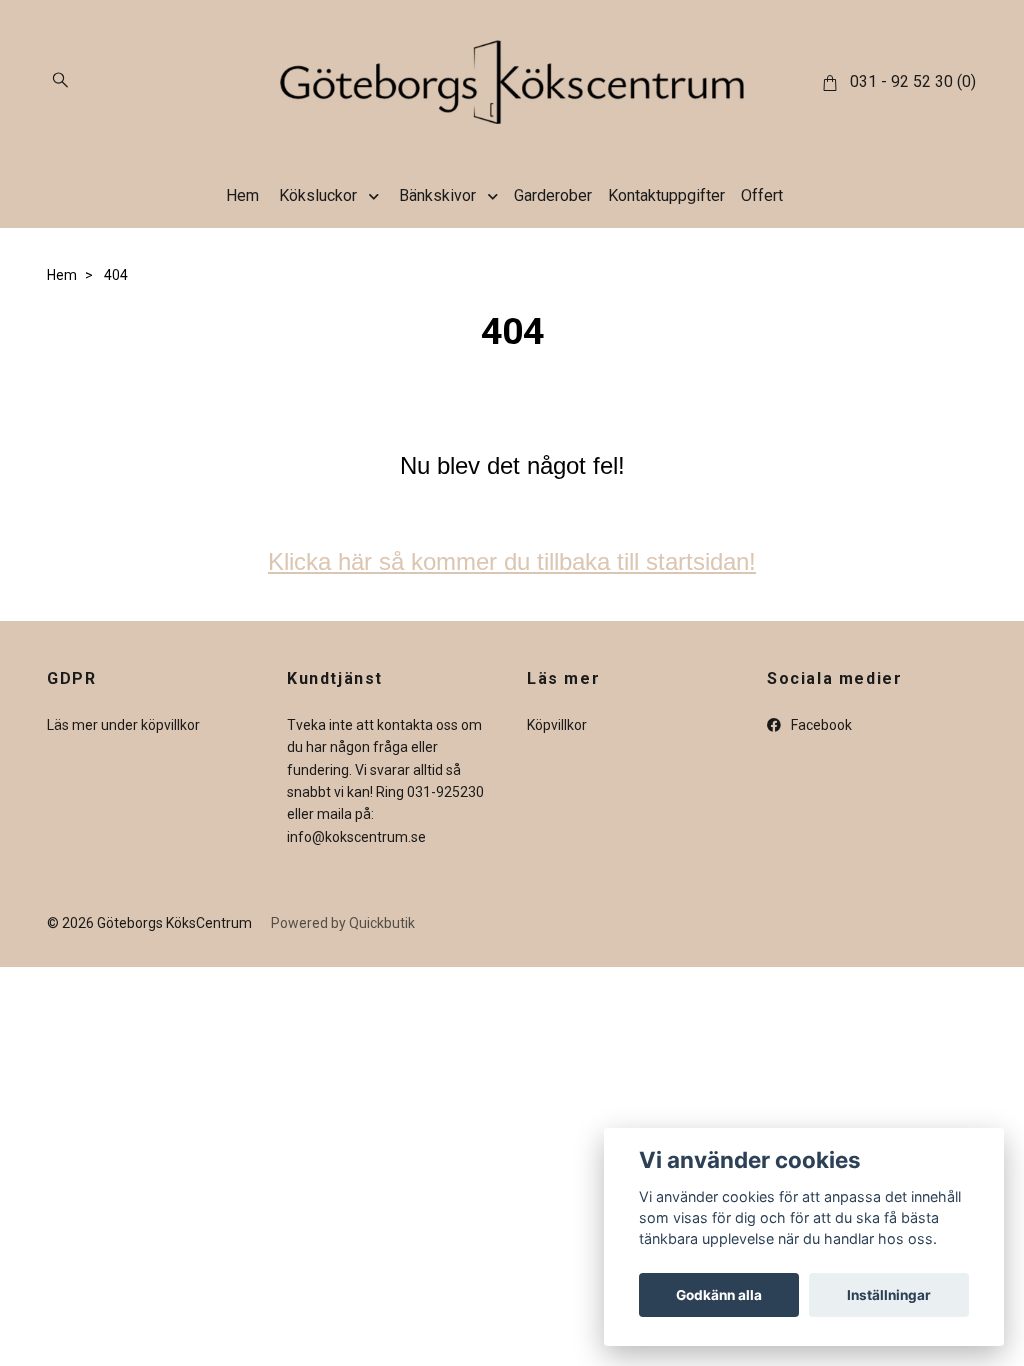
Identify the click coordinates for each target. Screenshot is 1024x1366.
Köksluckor (318, 195)
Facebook (820, 725)
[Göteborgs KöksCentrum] (512, 82)
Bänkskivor (437, 195)
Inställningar (889, 1295)
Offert (762, 195)
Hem (242, 195)
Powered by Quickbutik (343, 923)
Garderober (553, 195)
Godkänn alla (719, 1295)
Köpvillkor (557, 725)
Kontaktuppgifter (666, 195)
